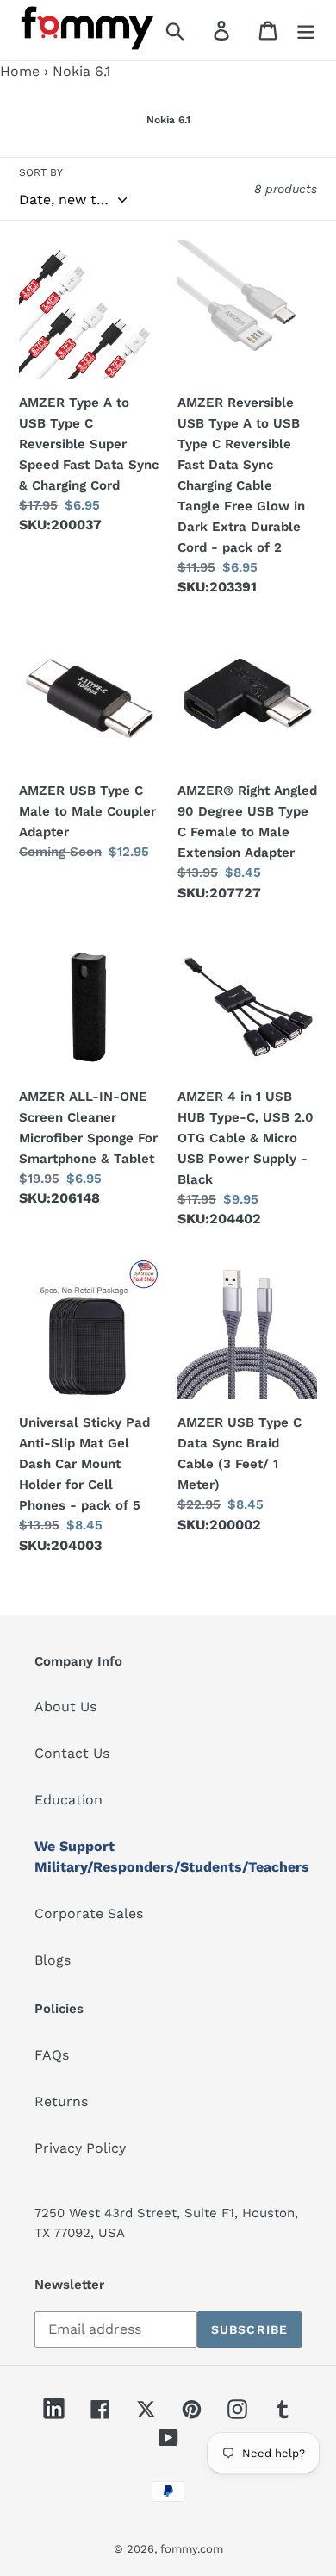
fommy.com (192, 2549)
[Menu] (306, 31)
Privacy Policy (80, 2148)
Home (20, 71)
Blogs (53, 1960)
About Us (65, 1707)
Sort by (41, 172)
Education (68, 1800)
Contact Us (72, 1753)
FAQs (52, 2055)
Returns (61, 2101)
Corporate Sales (89, 1913)
